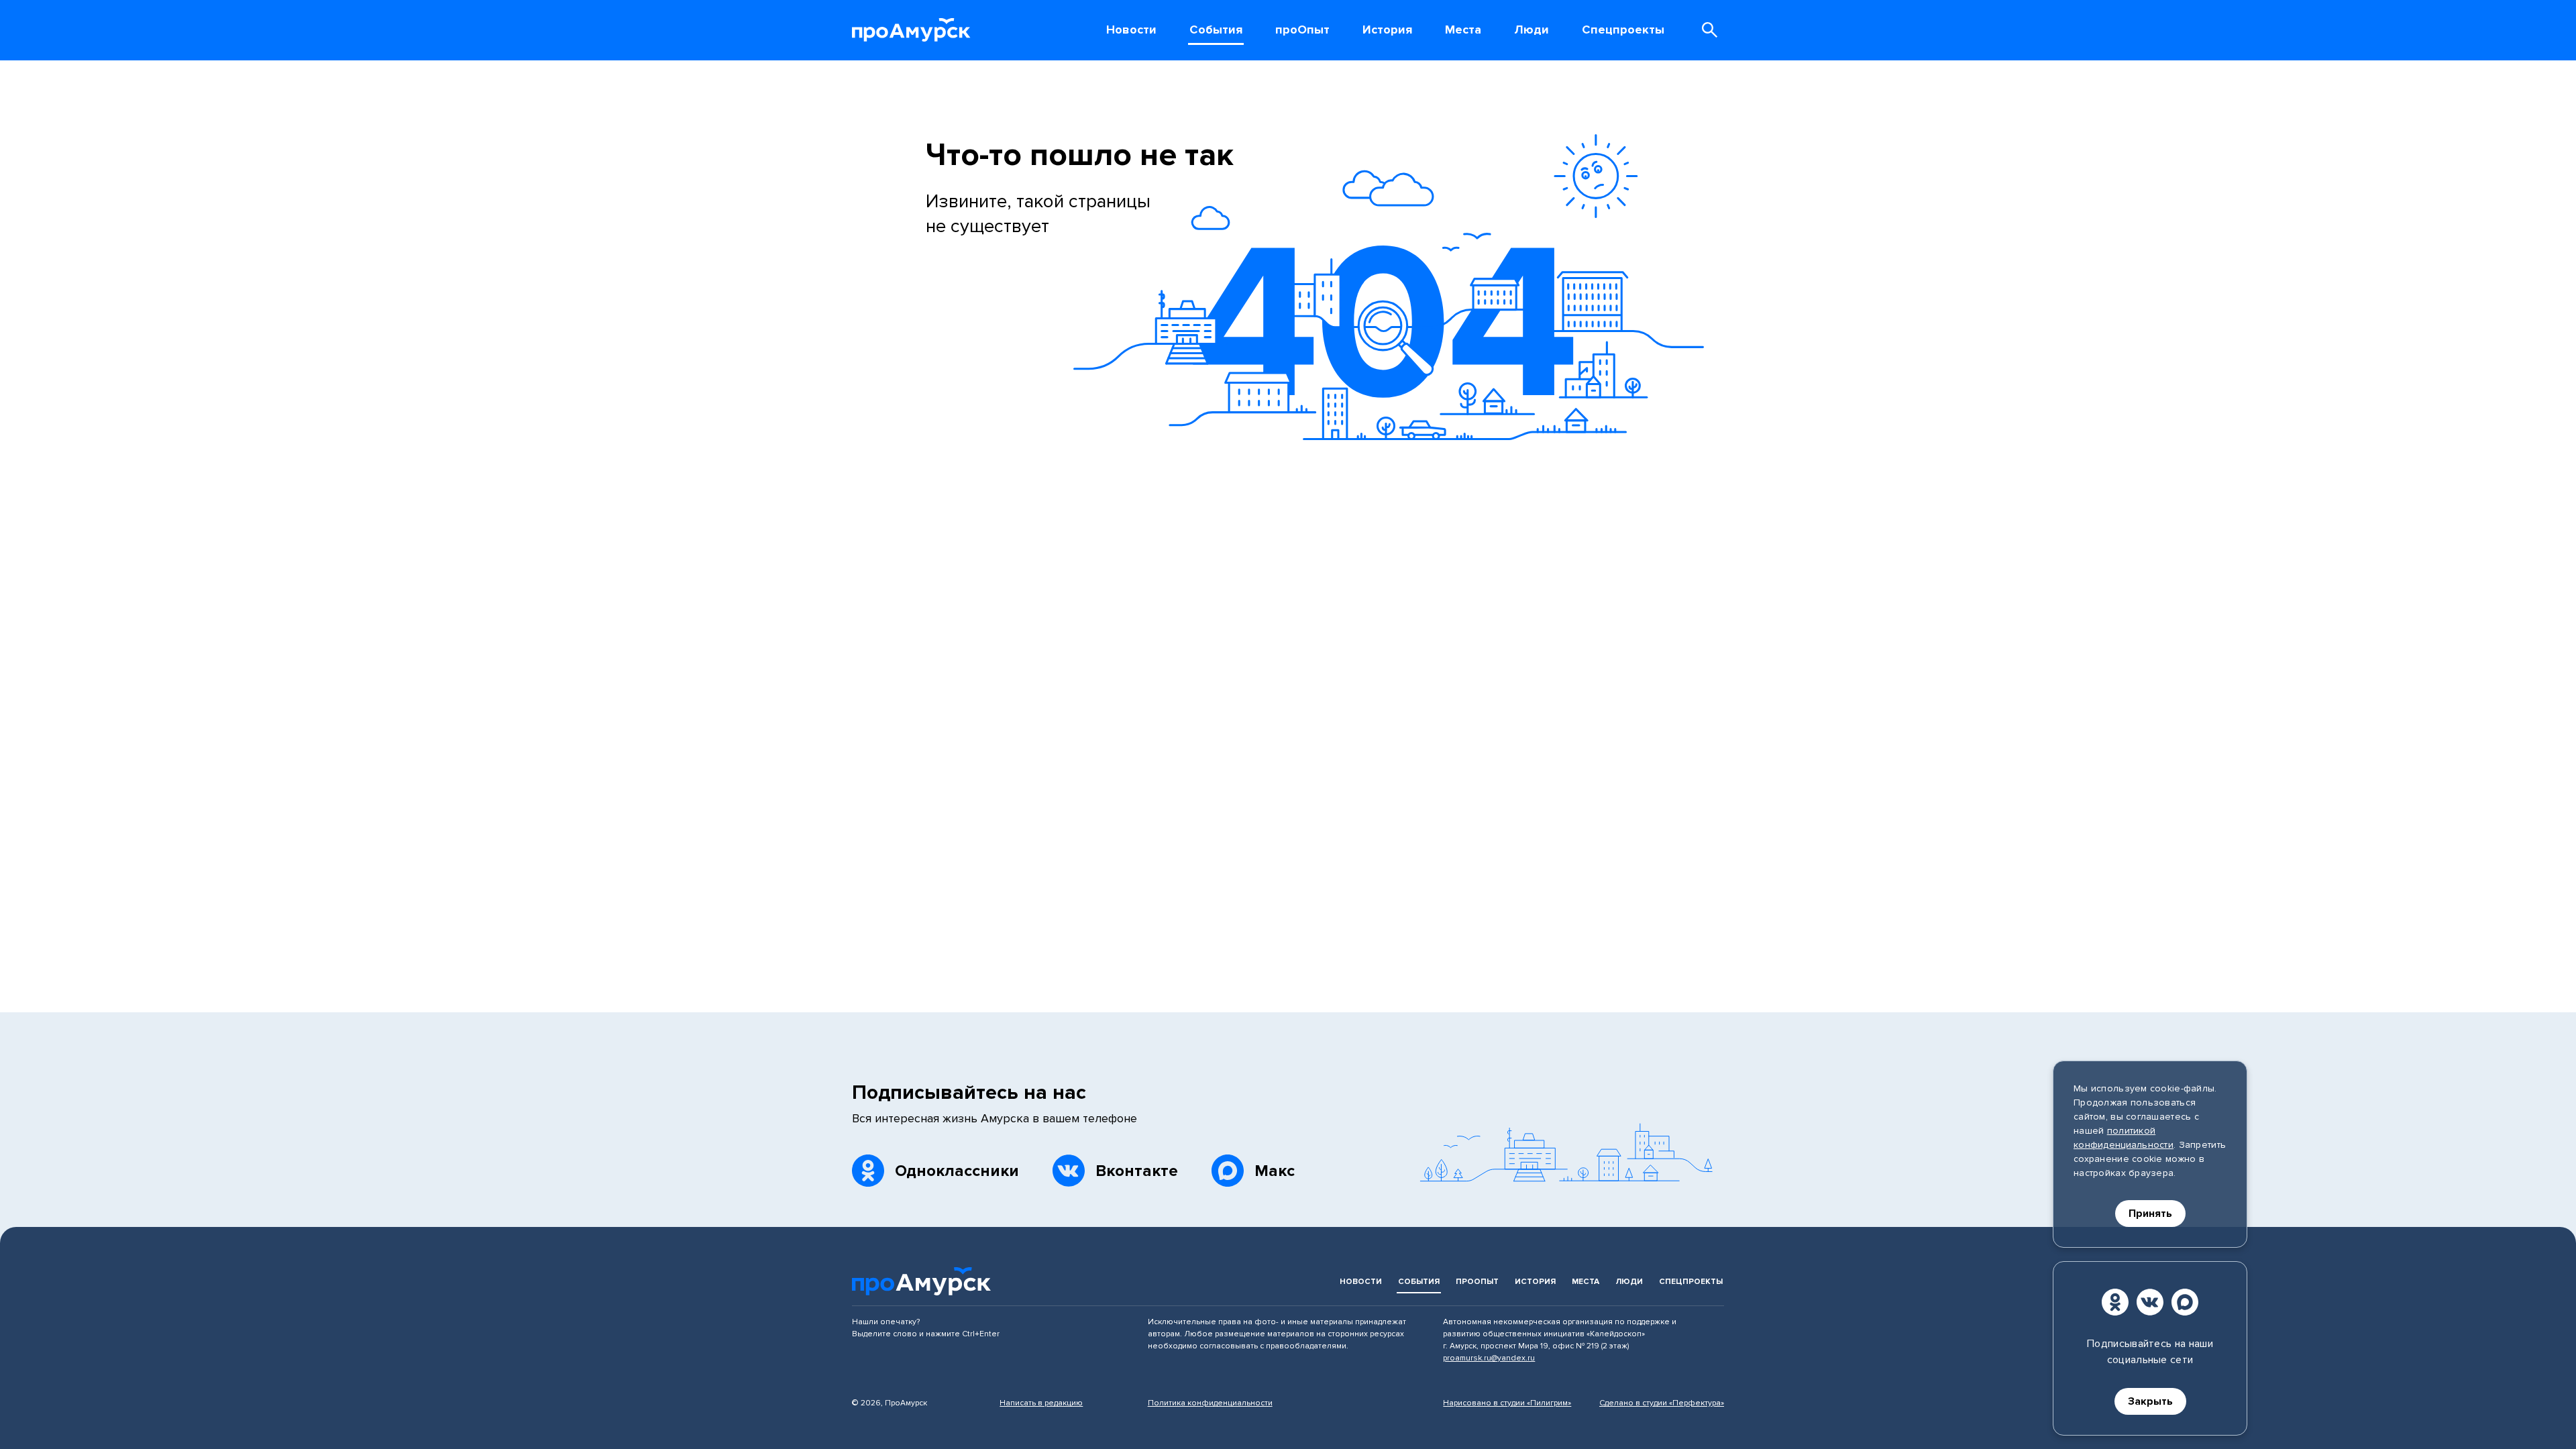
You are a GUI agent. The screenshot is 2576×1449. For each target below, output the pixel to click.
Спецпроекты (1691, 1282)
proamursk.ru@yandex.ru (1489, 1358)
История (1535, 1282)
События (1419, 1282)
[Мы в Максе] (2185, 1302)
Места (1586, 1282)
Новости (1361, 1282)
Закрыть (2150, 1401)
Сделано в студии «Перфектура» (1662, 1403)
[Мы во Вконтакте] (2150, 1302)
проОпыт (1477, 1282)
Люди (1629, 1282)
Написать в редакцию (1041, 1403)
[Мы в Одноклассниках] (2115, 1302)
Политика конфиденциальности (1210, 1403)
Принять (2150, 1214)
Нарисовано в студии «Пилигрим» (1507, 1403)
